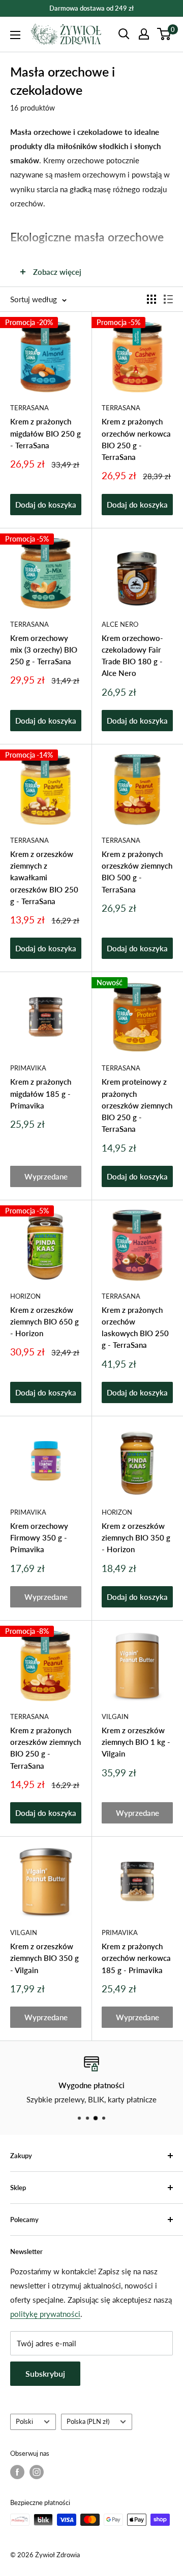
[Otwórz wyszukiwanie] (124, 34)
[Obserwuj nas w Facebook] (17, 2472)
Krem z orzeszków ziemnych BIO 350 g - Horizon (136, 1538)
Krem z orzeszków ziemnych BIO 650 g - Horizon (44, 1322)
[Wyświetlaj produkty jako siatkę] (151, 299)
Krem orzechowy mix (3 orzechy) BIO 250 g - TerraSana (44, 650)
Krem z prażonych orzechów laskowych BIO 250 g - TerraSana (135, 1328)
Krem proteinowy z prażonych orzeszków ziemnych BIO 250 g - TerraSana (137, 1105)
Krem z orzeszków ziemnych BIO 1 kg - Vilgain (136, 1742)
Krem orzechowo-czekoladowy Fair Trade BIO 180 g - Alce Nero (132, 656)
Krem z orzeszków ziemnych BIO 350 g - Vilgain (44, 1958)
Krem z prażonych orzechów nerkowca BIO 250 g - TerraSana (136, 439)
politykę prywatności (45, 2314)
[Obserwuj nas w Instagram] (37, 2472)
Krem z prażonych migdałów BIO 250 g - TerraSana (45, 433)
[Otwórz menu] (15, 35)
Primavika (28, 1068)
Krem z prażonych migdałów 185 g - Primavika (41, 1094)
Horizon (25, 1296)
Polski (24, 2421)
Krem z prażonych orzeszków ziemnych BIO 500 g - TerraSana (137, 872)
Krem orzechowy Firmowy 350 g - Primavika (39, 1538)
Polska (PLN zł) (88, 2421)
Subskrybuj (45, 2373)
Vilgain (115, 1716)
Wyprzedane (46, 1176)
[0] (164, 34)
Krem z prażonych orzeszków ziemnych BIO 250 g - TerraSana (45, 1748)
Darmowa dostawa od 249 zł (91, 8)
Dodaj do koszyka (46, 505)
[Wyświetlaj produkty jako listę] (168, 299)
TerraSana (29, 408)
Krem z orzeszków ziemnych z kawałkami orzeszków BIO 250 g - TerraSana (44, 878)
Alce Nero (120, 624)
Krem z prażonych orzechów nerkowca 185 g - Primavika (136, 1958)
